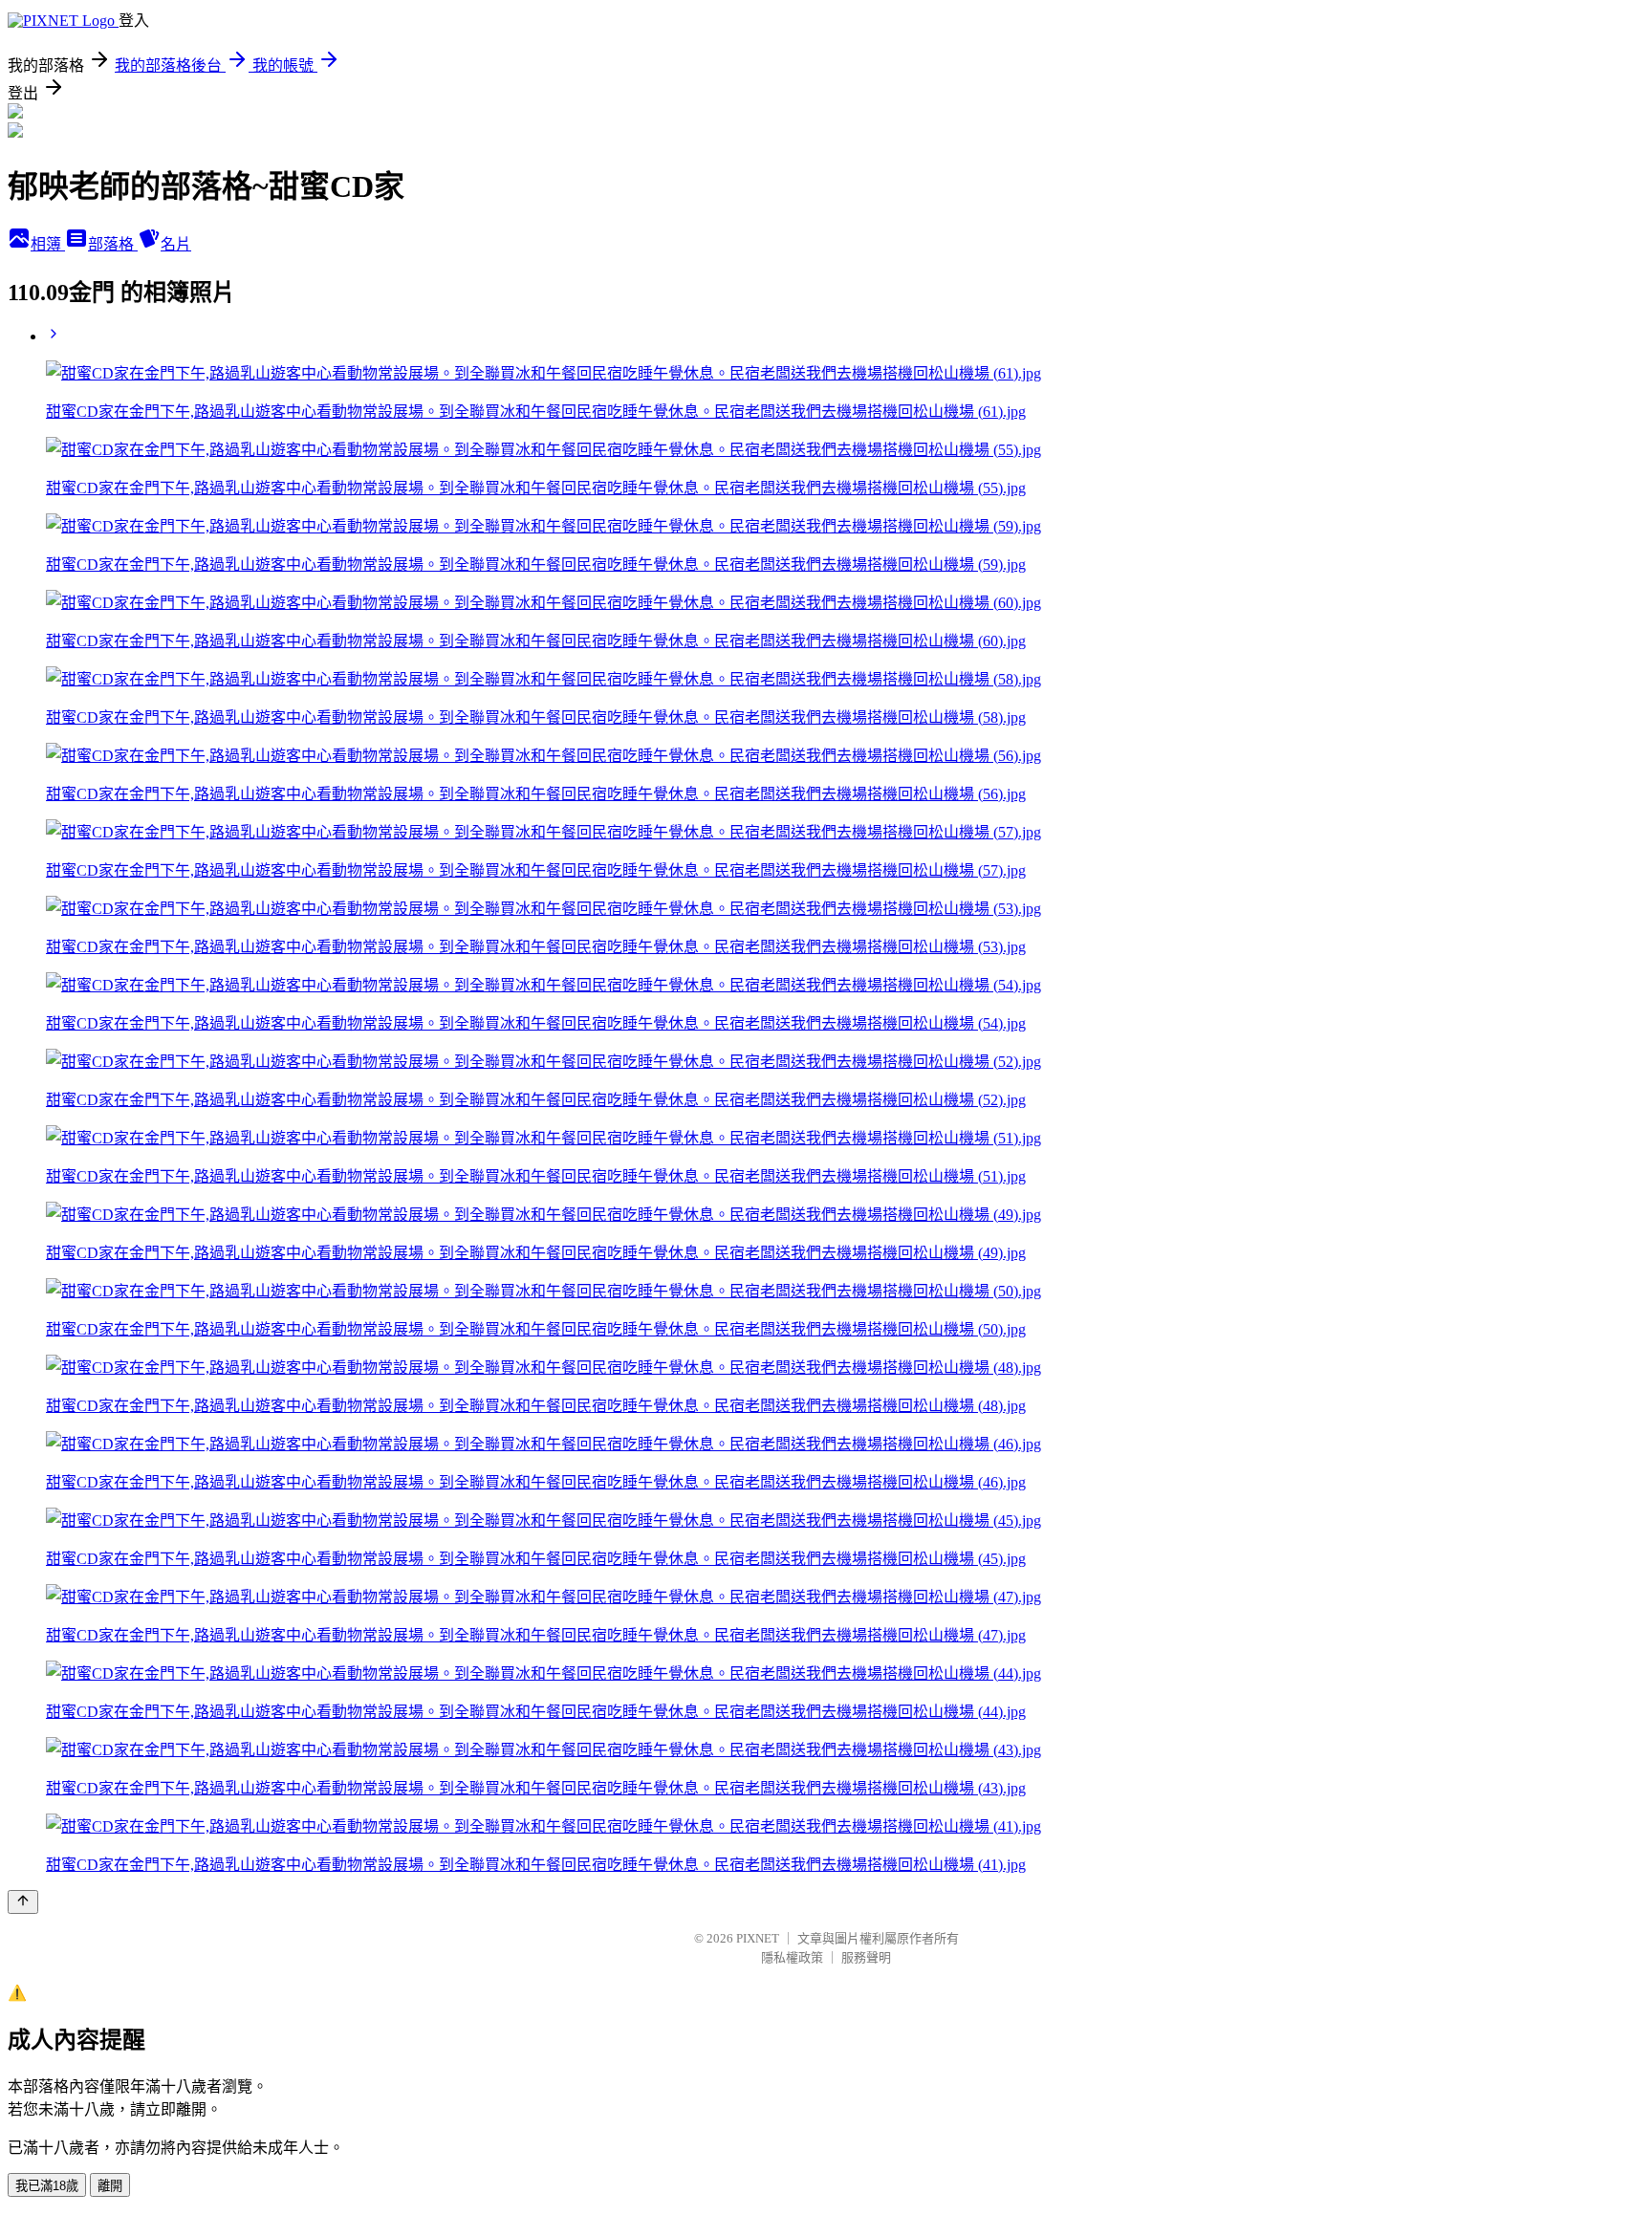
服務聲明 (866, 1957)
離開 (110, 2186)
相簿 (48, 244)
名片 (176, 244)
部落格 (113, 244)
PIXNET (758, 1938)
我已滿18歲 (47, 2186)
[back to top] (23, 1902)
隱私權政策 (792, 1957)
